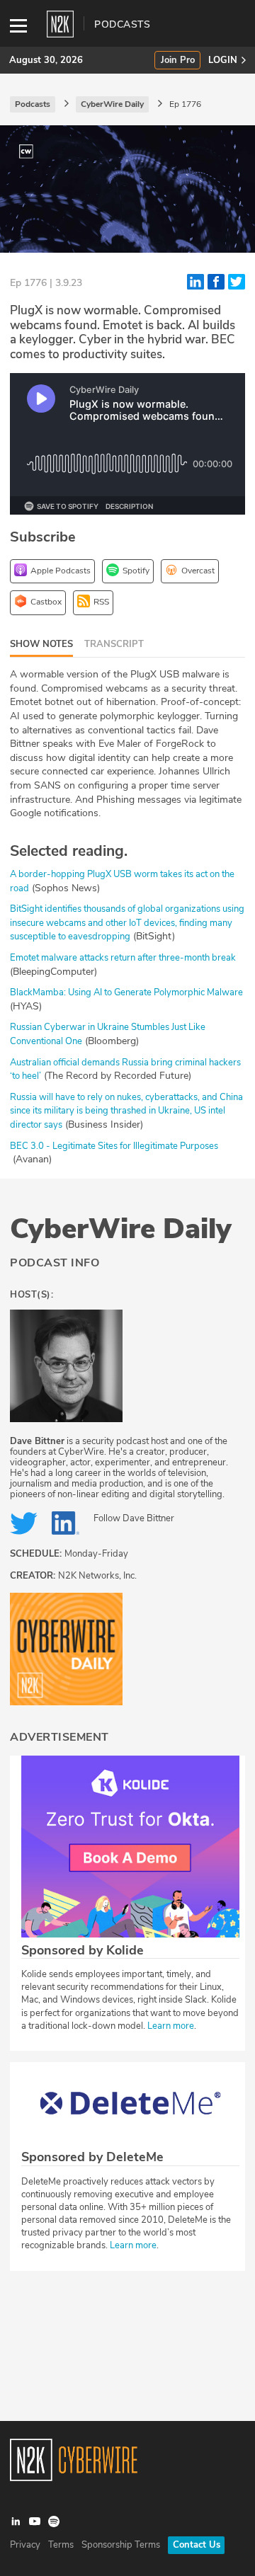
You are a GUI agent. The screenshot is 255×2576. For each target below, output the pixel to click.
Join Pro (178, 61)
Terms (61, 2545)
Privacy (25, 2545)
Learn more (171, 2026)
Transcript (114, 644)
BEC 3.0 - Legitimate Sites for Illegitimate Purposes (114, 1146)
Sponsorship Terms (121, 2545)
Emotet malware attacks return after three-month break (123, 958)
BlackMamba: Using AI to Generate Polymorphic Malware (126, 992)
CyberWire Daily (121, 1229)
